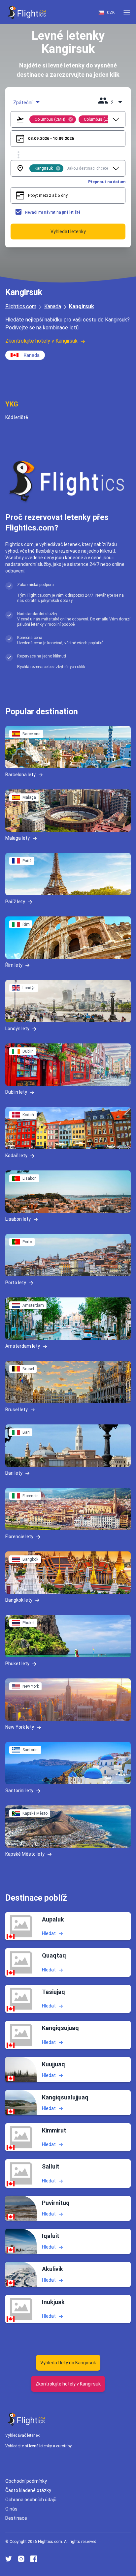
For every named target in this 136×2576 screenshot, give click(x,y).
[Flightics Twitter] (9, 2559)
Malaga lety (17, 838)
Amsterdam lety (23, 1346)
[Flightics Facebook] (34, 2559)
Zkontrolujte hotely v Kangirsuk (41, 341)
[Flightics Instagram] (21, 2559)
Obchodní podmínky (26, 2481)
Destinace (16, 2518)
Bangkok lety (19, 1600)
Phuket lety (17, 1664)
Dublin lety (16, 1092)
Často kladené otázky (28, 2490)
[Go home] (26, 2419)
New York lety (20, 1727)
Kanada (53, 306)
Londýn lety (17, 1029)
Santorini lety (19, 1791)
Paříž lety (15, 902)
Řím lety (14, 965)
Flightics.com (21, 306)
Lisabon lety (18, 1219)
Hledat (49, 1933)
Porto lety (16, 1283)
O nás (11, 2509)
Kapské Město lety (25, 1854)
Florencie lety (19, 1537)
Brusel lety (17, 1410)
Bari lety (14, 1473)
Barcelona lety (20, 775)
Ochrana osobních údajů (31, 2500)
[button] (127, 13)
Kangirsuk (82, 306)
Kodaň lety (16, 1156)
